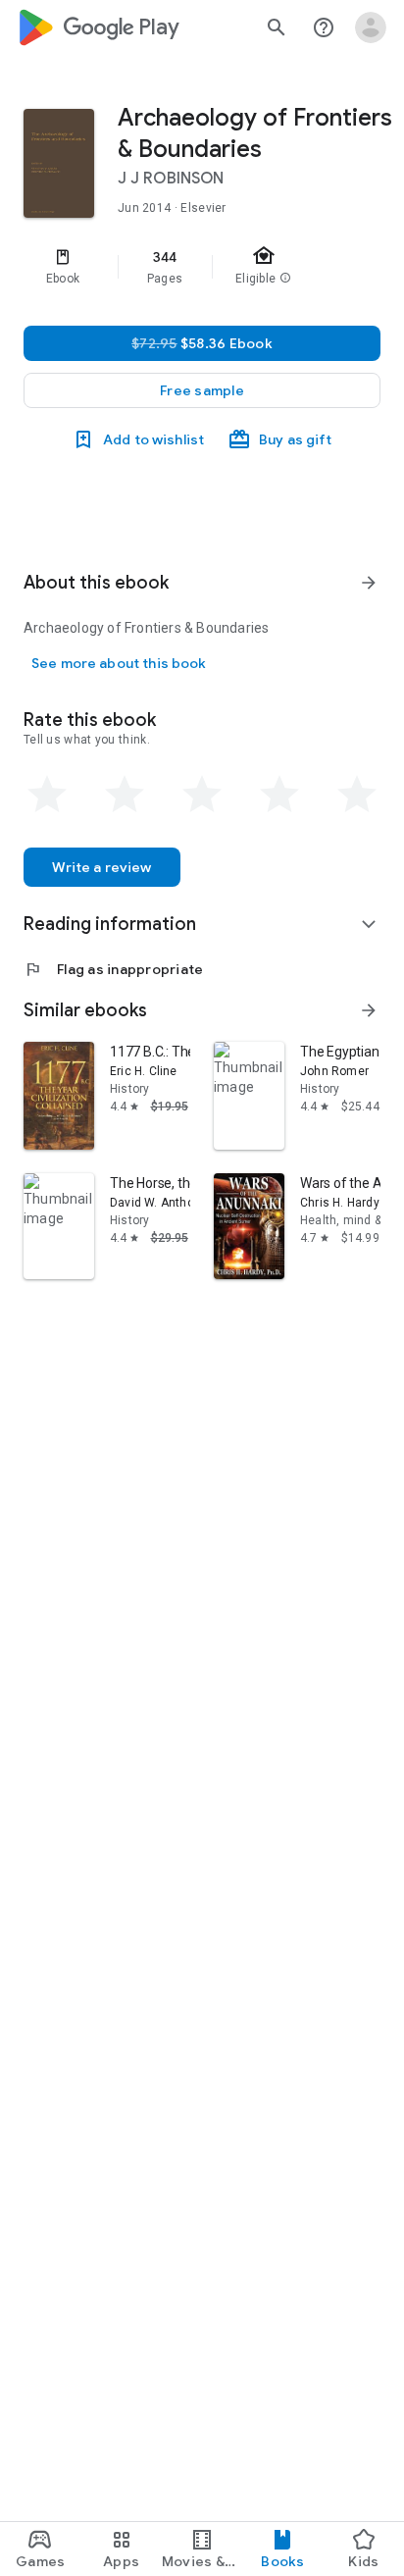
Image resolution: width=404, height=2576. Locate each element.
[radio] (47, 795)
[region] (202, 267)
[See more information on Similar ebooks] (369, 1010)
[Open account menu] (371, 27)
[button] (202, 390)
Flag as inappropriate (113, 969)
